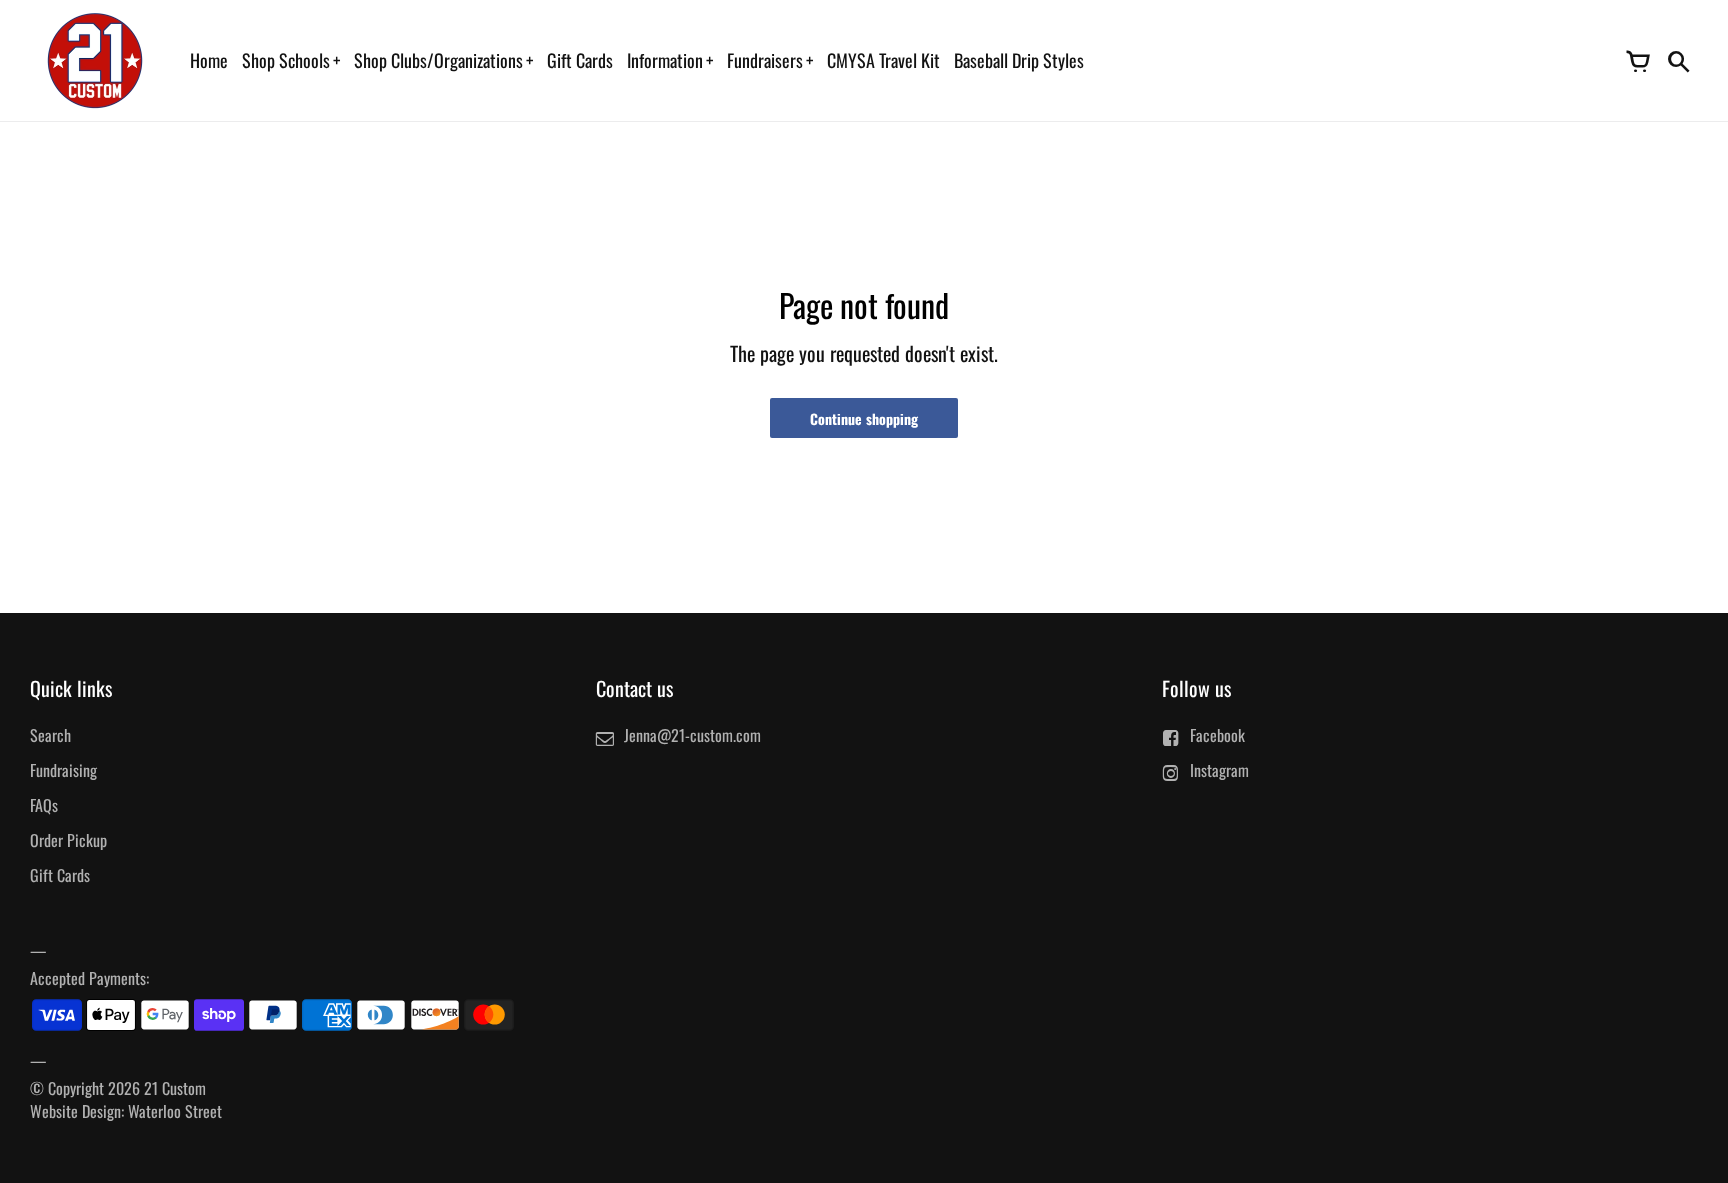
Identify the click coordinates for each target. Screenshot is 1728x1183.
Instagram (1219, 770)
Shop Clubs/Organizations (438, 60)
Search (50, 735)
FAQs (44, 805)
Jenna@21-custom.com (692, 735)
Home (209, 60)
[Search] (1678, 60)
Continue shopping (864, 418)
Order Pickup (68, 840)
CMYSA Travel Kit (883, 60)
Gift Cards (580, 60)
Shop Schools (286, 60)
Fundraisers (765, 60)
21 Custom (175, 1088)
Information (665, 60)
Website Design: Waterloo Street (126, 1111)
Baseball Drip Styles (1019, 60)
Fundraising (63, 770)
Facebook (1217, 735)
